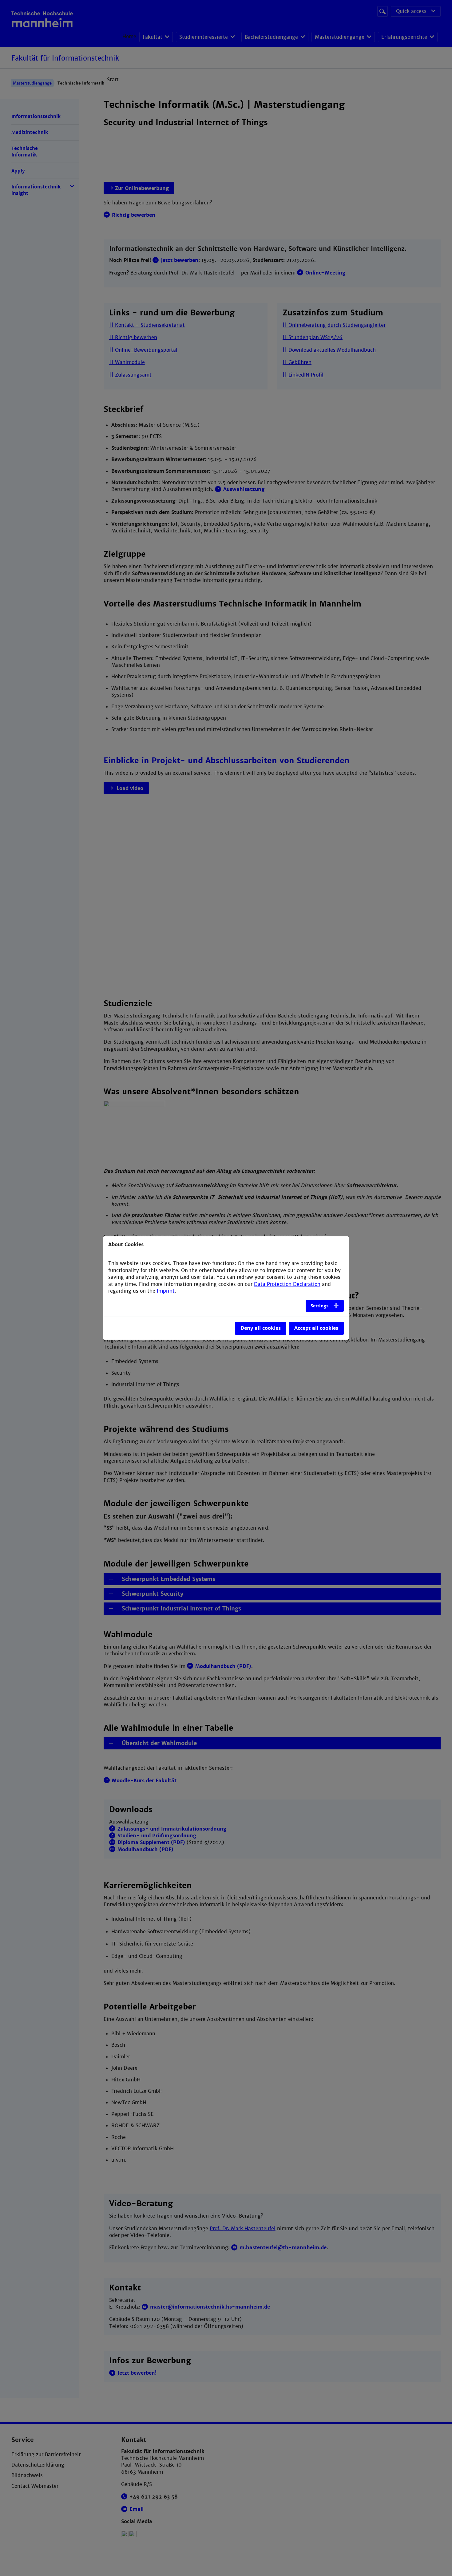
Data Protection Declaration (287, 1284)
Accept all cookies (316, 1328)
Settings (319, 1306)
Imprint (166, 1291)
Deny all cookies (261, 1328)
